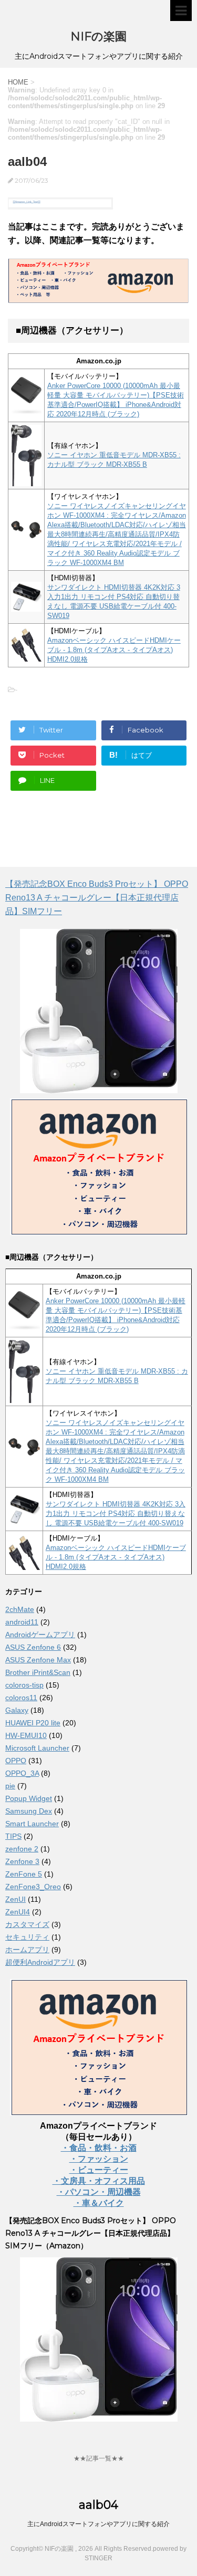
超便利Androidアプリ (40, 1962)
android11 (22, 1622)
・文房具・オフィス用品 (99, 2181)
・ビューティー (99, 2170)
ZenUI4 (18, 1912)
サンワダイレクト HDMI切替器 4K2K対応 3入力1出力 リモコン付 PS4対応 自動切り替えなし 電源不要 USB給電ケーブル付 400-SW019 (116, 1514)
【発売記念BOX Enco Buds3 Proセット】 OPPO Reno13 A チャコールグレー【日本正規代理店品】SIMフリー (97, 898)
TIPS (13, 1836)
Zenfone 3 (22, 1861)
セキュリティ (27, 1937)
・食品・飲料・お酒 (99, 2148)
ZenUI (15, 1899)
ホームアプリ (27, 1950)
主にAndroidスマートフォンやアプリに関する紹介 (98, 2524)
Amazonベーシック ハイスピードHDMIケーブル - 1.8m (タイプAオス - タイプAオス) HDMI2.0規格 (114, 650)
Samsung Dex (29, 1811)
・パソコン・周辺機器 (99, 2192)
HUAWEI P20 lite (33, 1723)
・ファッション (99, 2159)
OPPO (16, 1761)
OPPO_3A (22, 1773)
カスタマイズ (27, 1924)
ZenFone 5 (24, 1874)
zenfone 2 (22, 1849)
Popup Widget (29, 1798)
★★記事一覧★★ (99, 2458)
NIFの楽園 (98, 36)
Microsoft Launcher (37, 1748)
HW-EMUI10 (26, 1735)
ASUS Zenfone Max (38, 1660)
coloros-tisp (24, 1685)
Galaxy (17, 1710)
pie (10, 1786)
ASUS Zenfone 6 (33, 1647)
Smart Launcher (32, 1824)
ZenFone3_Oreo (33, 1887)
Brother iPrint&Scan (38, 1672)
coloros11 (21, 1698)
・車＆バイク (99, 2203)
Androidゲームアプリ (40, 1635)
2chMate (20, 1609)
